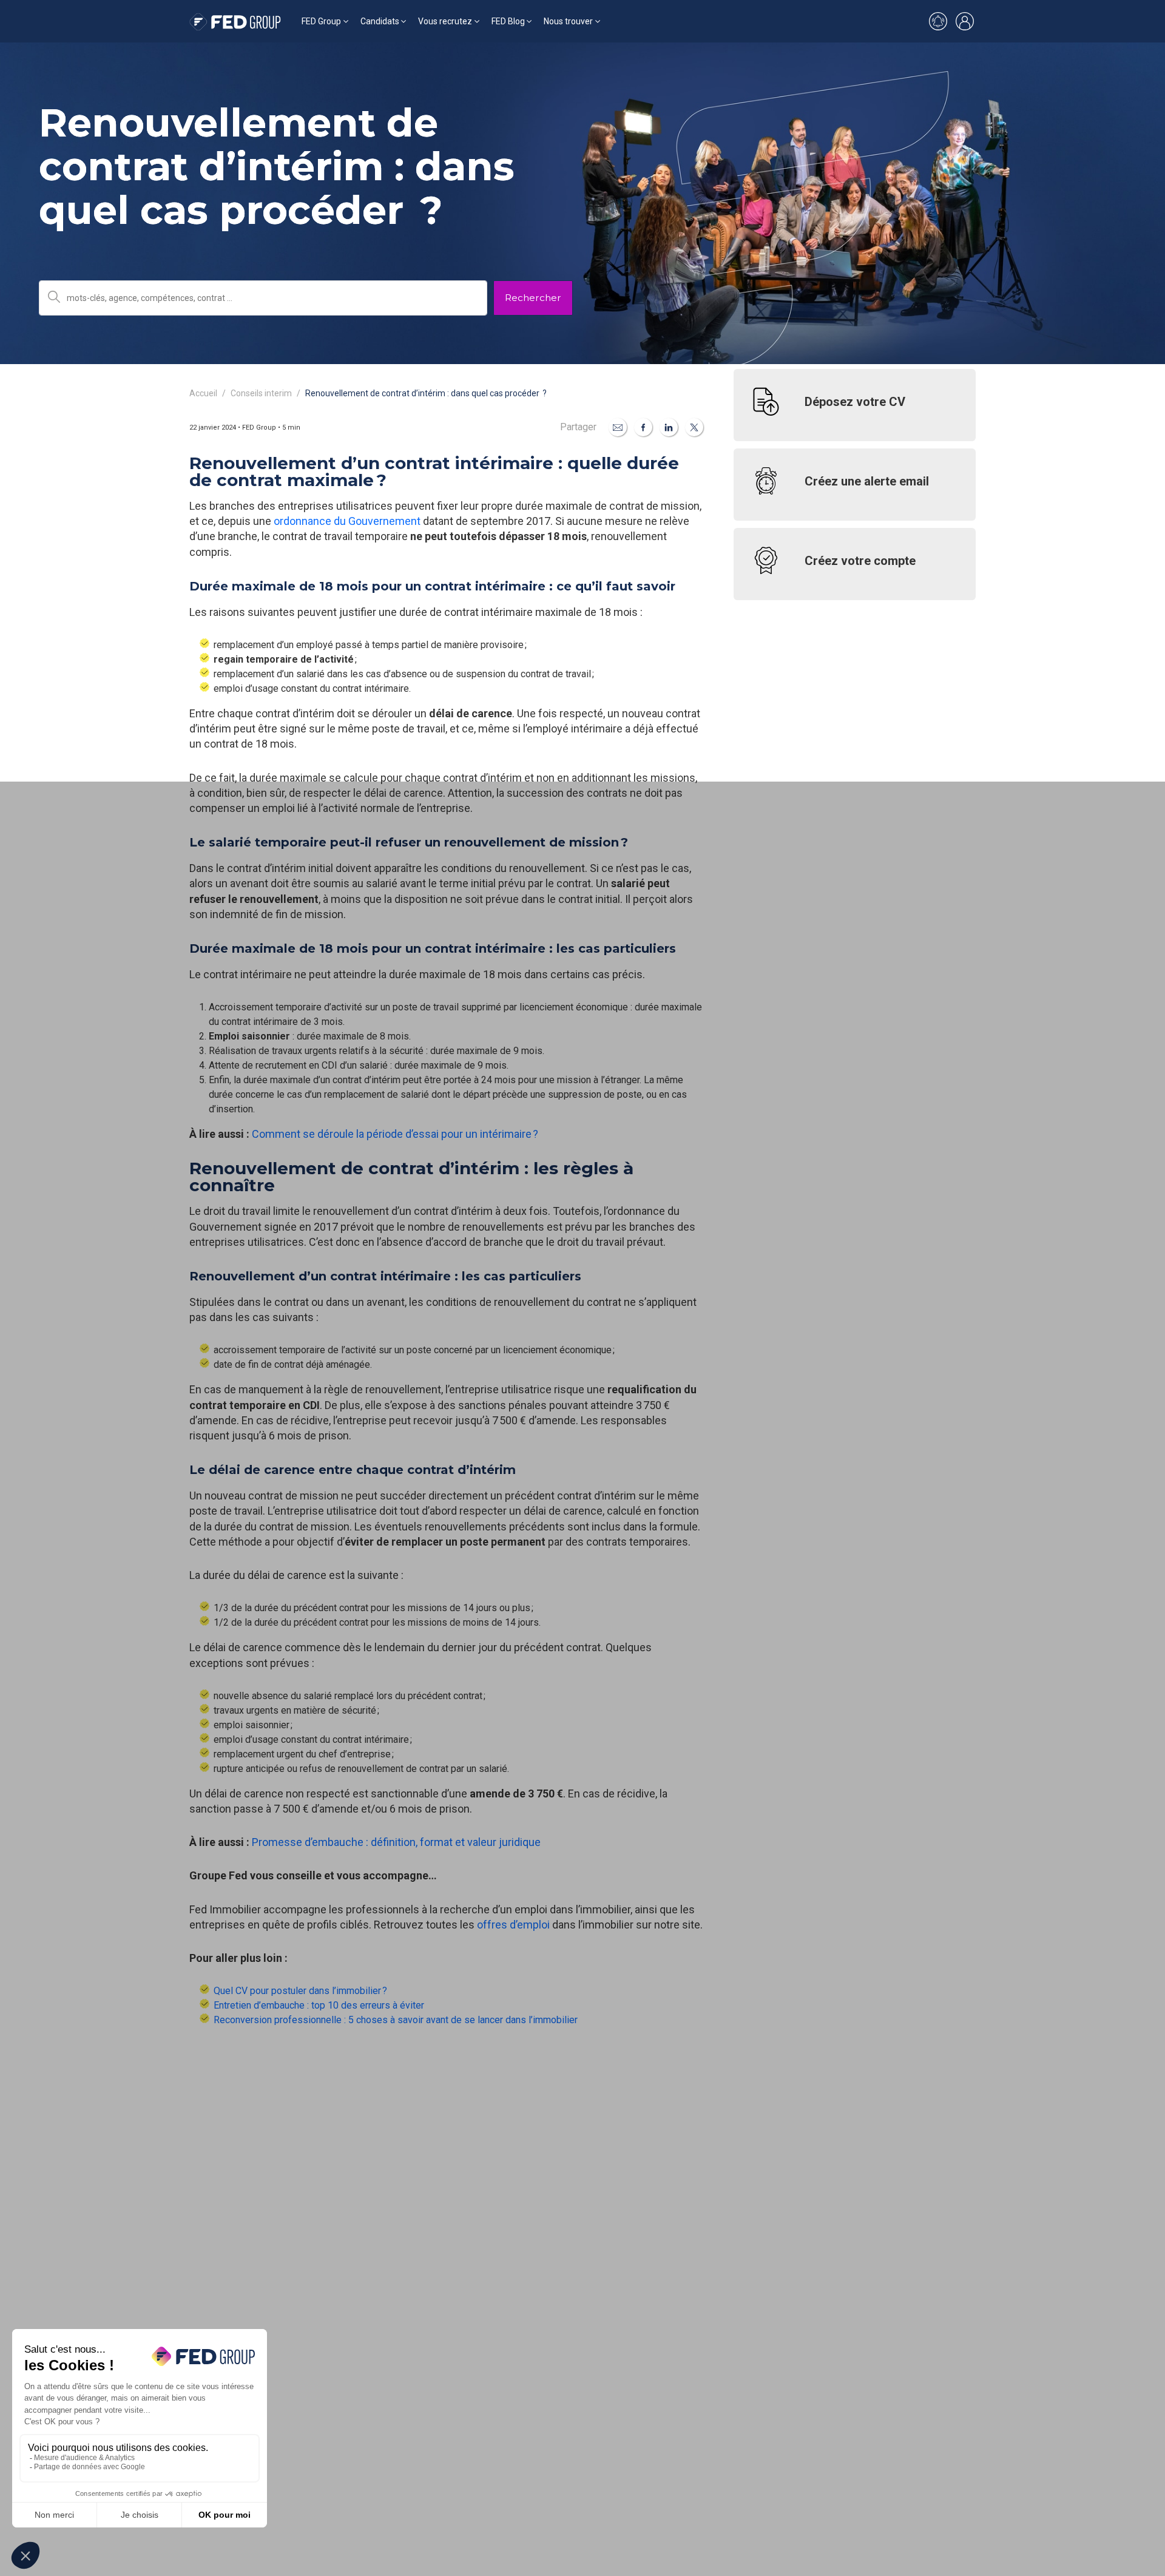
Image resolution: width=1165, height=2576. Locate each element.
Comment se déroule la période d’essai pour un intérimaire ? (395, 1134)
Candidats (380, 21)
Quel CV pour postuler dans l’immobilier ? (300, 1991)
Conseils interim (261, 393)
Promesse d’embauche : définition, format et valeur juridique (396, 1842)
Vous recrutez (445, 21)
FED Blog (508, 21)
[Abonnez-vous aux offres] (938, 21)
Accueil (203, 393)
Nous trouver (568, 21)
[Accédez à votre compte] (965, 21)
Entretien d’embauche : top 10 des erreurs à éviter (319, 2005)
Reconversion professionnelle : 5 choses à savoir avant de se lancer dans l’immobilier (396, 2020)
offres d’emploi (513, 1925)
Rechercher (533, 298)
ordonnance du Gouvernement (347, 521)
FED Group (321, 21)
